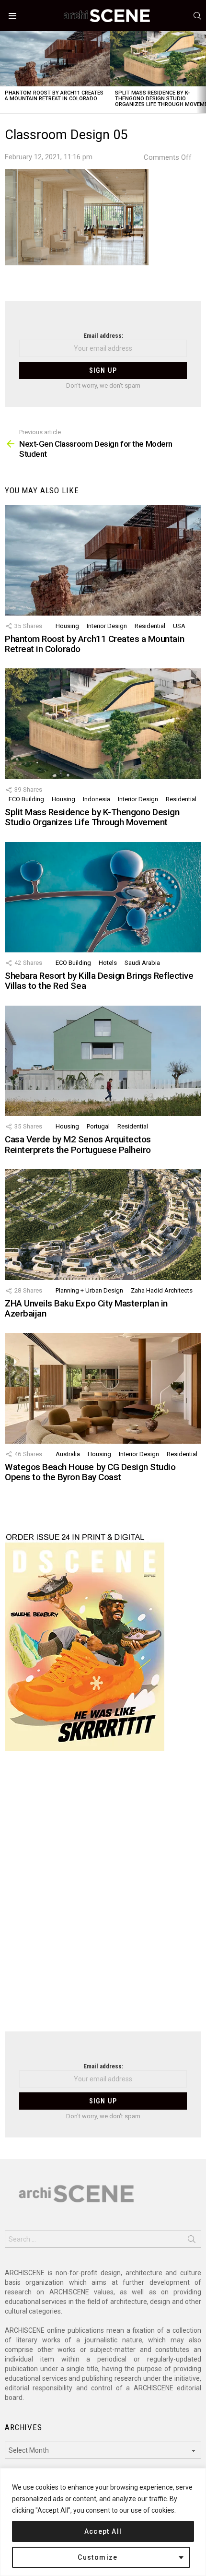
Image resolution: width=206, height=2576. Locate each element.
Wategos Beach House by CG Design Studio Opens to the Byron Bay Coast (90, 1472)
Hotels (108, 963)
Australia (68, 1454)
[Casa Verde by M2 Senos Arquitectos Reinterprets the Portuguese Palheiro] (103, 1061)
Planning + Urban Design (89, 1290)
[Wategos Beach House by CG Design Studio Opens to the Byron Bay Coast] (103, 1388)
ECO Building (26, 799)
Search (192, 2241)
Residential (150, 626)
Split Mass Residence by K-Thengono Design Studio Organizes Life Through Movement (92, 817)
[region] (103, 2522)
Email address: (103, 336)
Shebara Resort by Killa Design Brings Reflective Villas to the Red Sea (99, 981)
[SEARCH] (197, 16)
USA (179, 626)
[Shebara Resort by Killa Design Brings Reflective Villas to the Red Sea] (103, 897)
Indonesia (97, 799)
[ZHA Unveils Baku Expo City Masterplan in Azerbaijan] (103, 1225)
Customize (98, 2557)
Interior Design (107, 626)
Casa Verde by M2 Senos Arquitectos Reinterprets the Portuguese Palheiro (78, 1144)
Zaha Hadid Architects (162, 1290)
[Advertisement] (103, 1897)
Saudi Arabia (142, 963)
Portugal (98, 1126)
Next (201, 72)
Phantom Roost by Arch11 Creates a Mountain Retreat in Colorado (54, 96)
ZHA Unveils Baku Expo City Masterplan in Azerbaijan (86, 1308)
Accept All (103, 2531)
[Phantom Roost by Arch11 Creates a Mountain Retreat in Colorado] (55, 59)
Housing (67, 626)
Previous (5, 72)
